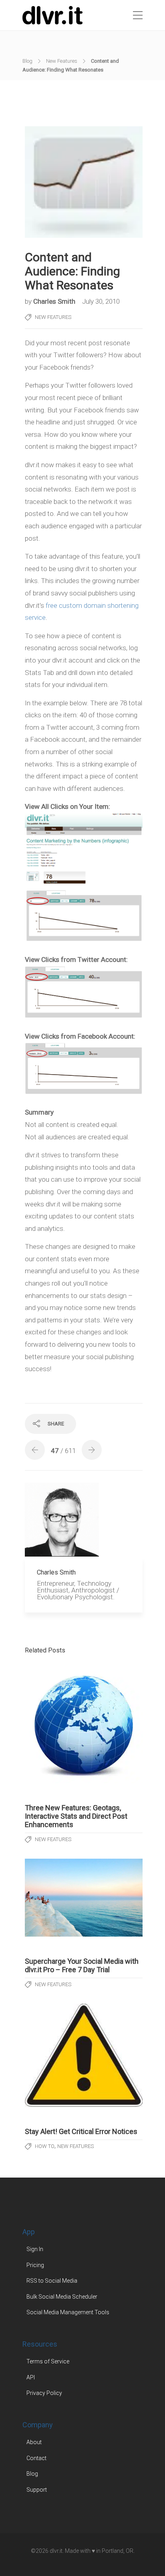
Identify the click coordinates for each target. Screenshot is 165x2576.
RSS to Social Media (52, 2281)
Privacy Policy (44, 2393)
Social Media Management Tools (68, 2312)
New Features (62, 61)
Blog (27, 61)
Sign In (35, 2249)
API (31, 2377)
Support (37, 2489)
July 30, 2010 (101, 301)
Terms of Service (48, 2361)
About (34, 2442)
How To (45, 2146)
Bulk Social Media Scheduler (62, 2296)
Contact (36, 2458)
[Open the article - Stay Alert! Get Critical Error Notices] (84, 2055)
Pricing (35, 2265)
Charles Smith (55, 301)
